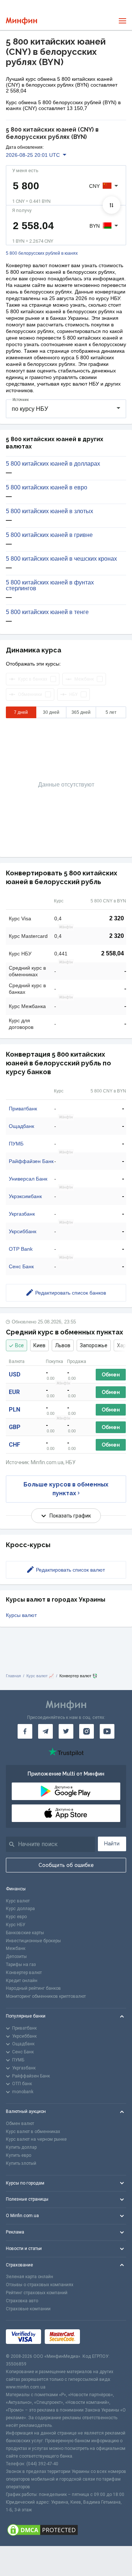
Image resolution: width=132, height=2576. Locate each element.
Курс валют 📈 (40, 1676)
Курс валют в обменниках (33, 2132)
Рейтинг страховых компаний (37, 2293)
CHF (14, 1445)
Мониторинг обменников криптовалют (46, 1996)
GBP (15, 1427)
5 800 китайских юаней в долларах (53, 464)
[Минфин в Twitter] (66, 1731)
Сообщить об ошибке (66, 1865)
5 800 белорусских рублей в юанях (42, 253)
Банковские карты (25, 1933)
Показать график (70, 1516)
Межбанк (16, 1948)
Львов (63, 1345)
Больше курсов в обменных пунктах (66, 1489)
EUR (14, 1392)
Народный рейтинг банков (33, 1988)
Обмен (111, 1375)
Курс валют (18, 1901)
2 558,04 (113, 953)
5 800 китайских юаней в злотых (49, 511)
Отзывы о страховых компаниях (40, 2285)
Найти (112, 1844)
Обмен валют (20, 2124)
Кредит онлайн (22, 1981)
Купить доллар (21, 2147)
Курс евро (16, 1917)
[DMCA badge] (66, 2530)
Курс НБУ (16, 1925)
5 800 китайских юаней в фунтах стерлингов (50, 586)
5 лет (111, 712)
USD (15, 1374)
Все (19, 1345)
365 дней (81, 712)
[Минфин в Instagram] (87, 1731)
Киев (39, 1345)
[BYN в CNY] (111, 205)
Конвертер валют (24, 1973)
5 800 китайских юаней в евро (47, 488)
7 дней (21, 712)
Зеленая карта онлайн (30, 2277)
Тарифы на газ (21, 1965)
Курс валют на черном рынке (36, 2139)
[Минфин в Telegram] (45, 1731)
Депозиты (16, 1956)
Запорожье (94, 1345)
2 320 (117, 918)
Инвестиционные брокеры (33, 1941)
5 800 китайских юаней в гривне (49, 535)
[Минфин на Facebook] (25, 1731)
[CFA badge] (100, 2337)
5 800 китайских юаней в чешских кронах (61, 559)
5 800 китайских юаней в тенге (47, 612)
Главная (13, 1676)
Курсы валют (21, 1615)
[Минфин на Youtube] (107, 1731)
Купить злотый (21, 2163)
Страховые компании (28, 2309)
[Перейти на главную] (21, 21)
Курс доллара (20, 1909)
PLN (14, 1410)
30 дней (51, 712)
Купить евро (19, 2155)
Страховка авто (22, 2301)
